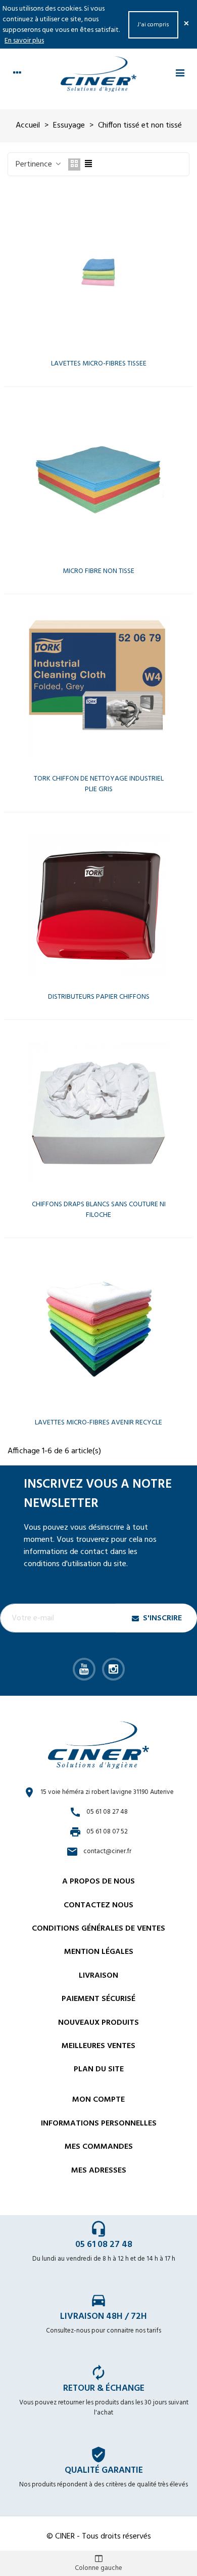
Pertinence (35, 165)
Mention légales (99, 1952)
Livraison (98, 1976)
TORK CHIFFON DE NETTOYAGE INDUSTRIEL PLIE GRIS (99, 784)
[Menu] (180, 74)
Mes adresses (99, 2171)
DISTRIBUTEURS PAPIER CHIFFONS (99, 997)
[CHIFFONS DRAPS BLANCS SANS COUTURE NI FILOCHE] (98, 1113)
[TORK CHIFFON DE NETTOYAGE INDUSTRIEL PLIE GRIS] (98, 687)
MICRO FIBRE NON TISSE (98, 571)
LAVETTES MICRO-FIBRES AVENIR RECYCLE (98, 1423)
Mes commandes (99, 2147)
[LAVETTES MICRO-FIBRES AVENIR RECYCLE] (98, 1331)
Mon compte (98, 2100)
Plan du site (99, 2069)
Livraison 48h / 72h (104, 2317)
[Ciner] (98, 74)
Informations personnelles (99, 2123)
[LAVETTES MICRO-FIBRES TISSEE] (98, 272)
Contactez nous (98, 1905)
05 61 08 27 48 (104, 2245)
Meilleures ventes (98, 2046)
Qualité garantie (104, 2470)
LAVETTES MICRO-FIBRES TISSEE (99, 364)
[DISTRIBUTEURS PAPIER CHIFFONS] (98, 906)
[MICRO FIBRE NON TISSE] (98, 480)
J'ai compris (153, 25)
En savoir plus (24, 41)
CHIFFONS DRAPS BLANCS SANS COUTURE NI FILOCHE (99, 1210)
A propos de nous (98, 1882)
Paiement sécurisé (98, 1999)
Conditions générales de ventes (98, 1929)
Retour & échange (104, 2388)
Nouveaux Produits (98, 2023)
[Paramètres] (17, 74)
